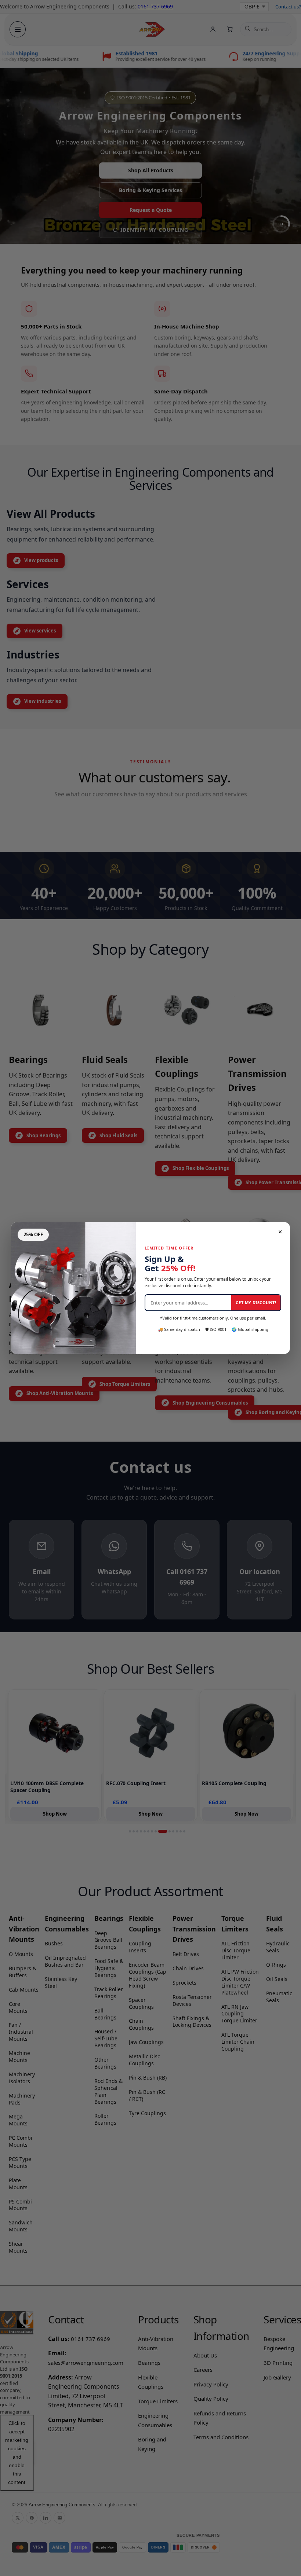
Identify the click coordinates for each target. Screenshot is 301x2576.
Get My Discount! (256, 1302)
